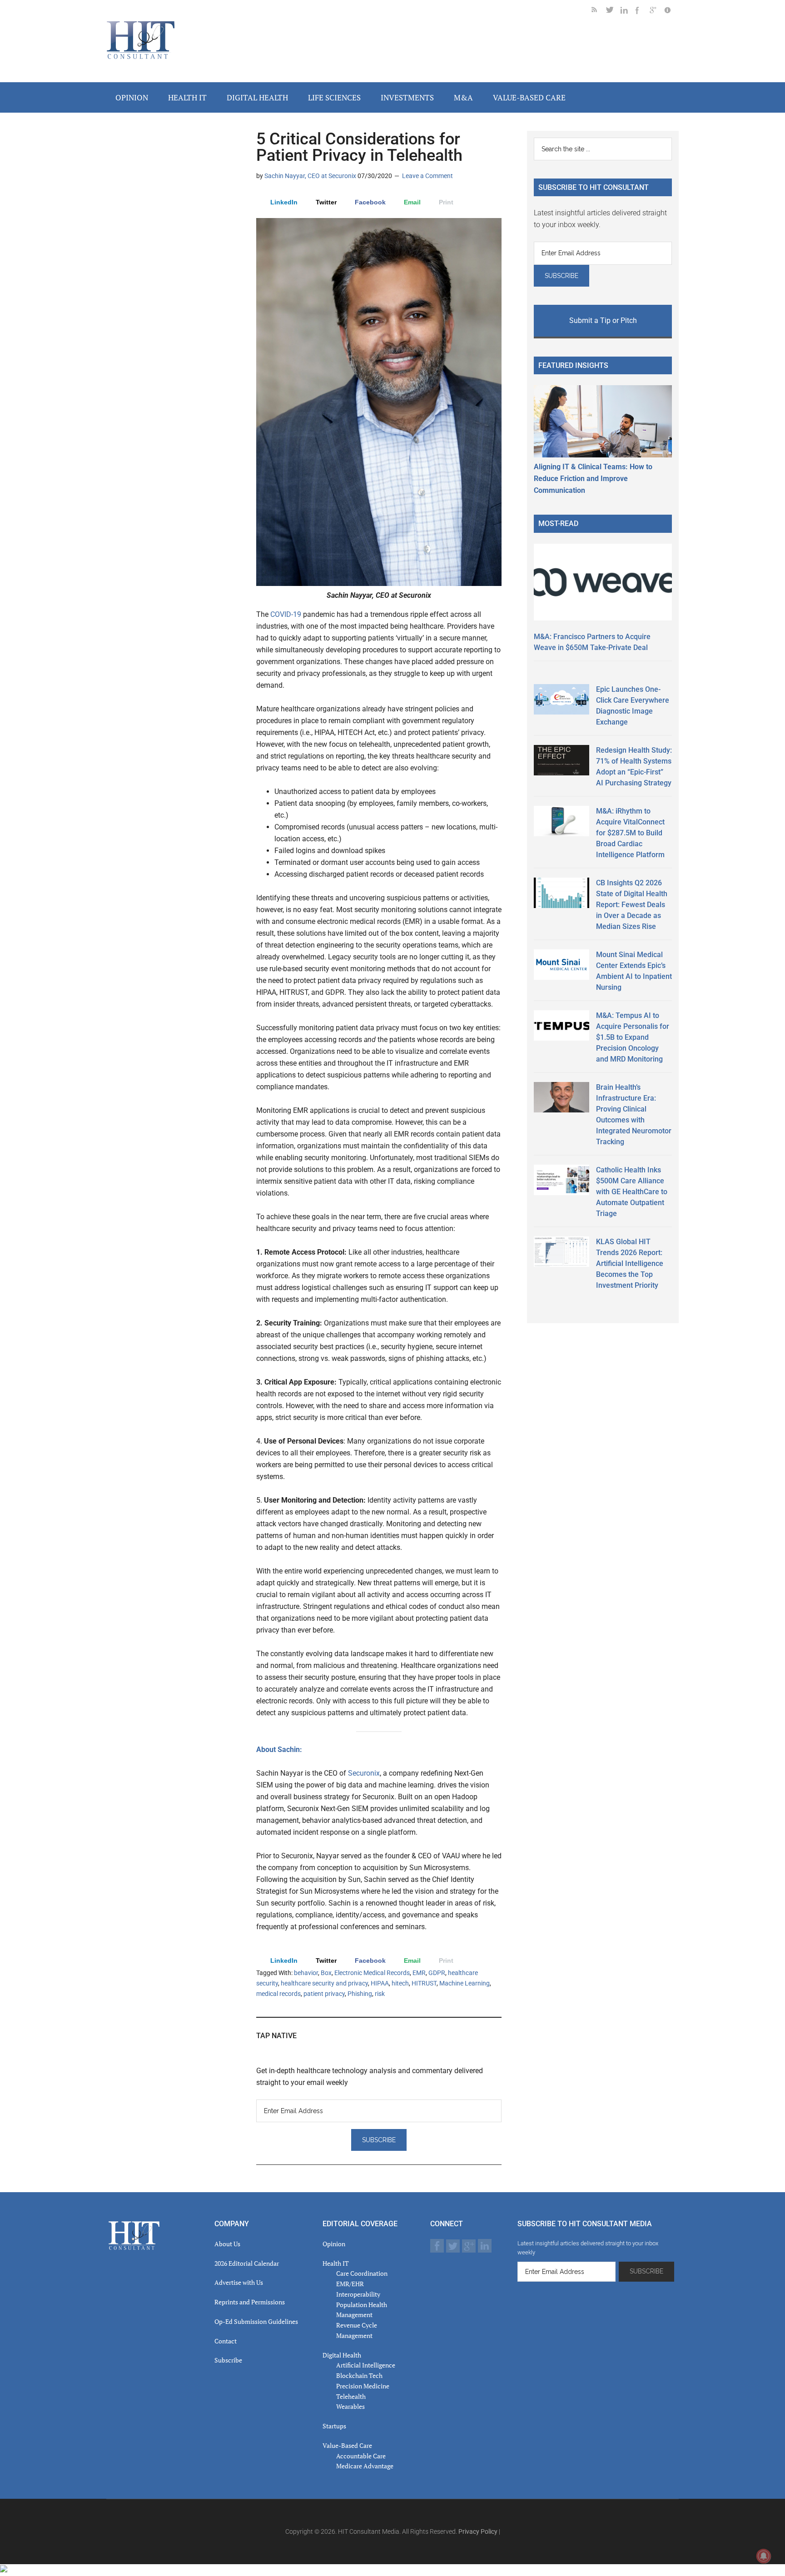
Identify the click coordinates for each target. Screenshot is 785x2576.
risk (380, 1994)
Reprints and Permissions (250, 2302)
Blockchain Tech (359, 2375)
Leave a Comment (427, 176)
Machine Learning (465, 1983)
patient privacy (324, 1994)
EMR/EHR (350, 2284)
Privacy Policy (478, 2531)
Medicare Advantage (365, 2466)
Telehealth (351, 2396)
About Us (227, 2244)
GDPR (437, 1973)
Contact (226, 2341)
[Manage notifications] (764, 2556)
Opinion (334, 2244)
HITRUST (424, 1983)
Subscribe (228, 2360)
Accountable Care (361, 2456)
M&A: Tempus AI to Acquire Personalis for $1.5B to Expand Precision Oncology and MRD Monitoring (633, 1037)
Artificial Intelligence (366, 2365)
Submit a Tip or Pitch (603, 320)
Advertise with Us (239, 2282)
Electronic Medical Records (372, 1973)
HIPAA (380, 1983)
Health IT (336, 2263)
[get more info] (671, 12)
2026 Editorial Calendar (247, 2263)
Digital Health (342, 2355)
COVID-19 (287, 614)
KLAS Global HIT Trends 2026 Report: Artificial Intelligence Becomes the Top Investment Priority (630, 1263)
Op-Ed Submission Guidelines (256, 2321)
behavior (306, 1973)
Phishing (360, 1994)
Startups (334, 2426)
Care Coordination (362, 2273)
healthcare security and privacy (324, 1983)
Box (326, 1973)
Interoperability (358, 2294)
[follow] (613, 12)
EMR (419, 1973)
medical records (278, 1994)
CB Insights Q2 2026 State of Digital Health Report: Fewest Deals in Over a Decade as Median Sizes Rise (632, 905)
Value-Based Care (347, 2445)
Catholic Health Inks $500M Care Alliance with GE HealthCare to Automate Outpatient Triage (632, 1192)
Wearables (350, 2406)
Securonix (364, 1773)
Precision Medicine (363, 2386)
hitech (400, 1983)
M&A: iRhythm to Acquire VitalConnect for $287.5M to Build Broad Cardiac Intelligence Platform (630, 833)
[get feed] (599, 12)
